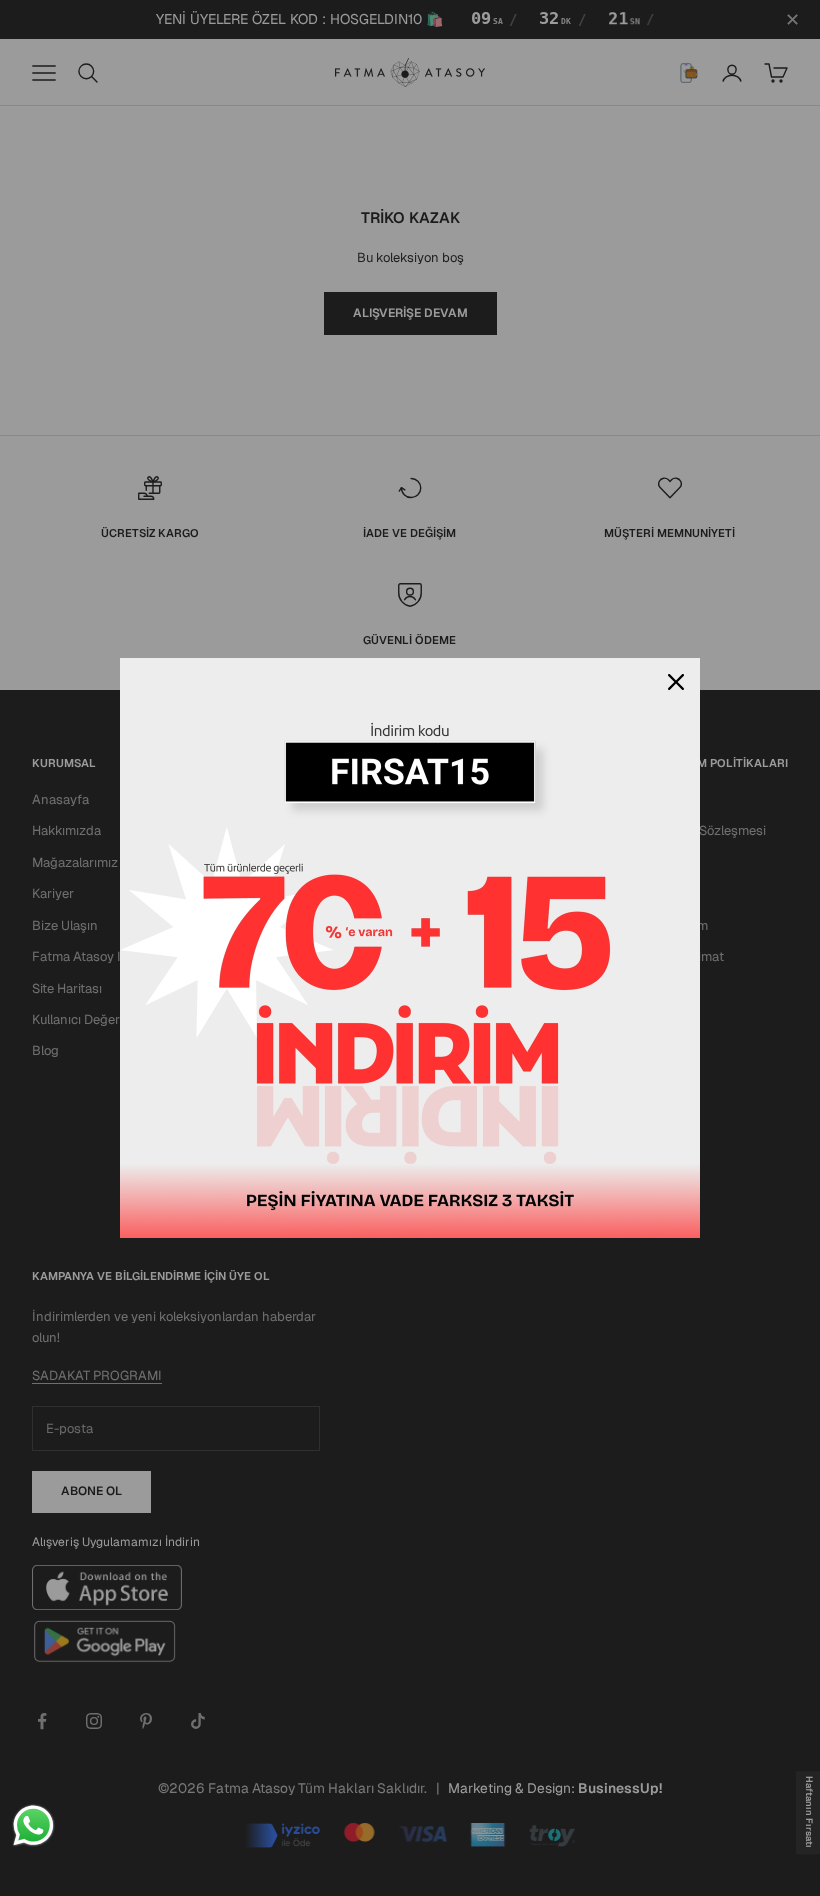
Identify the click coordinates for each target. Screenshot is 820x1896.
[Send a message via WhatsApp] (33, 1825)
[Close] (676, 682)
